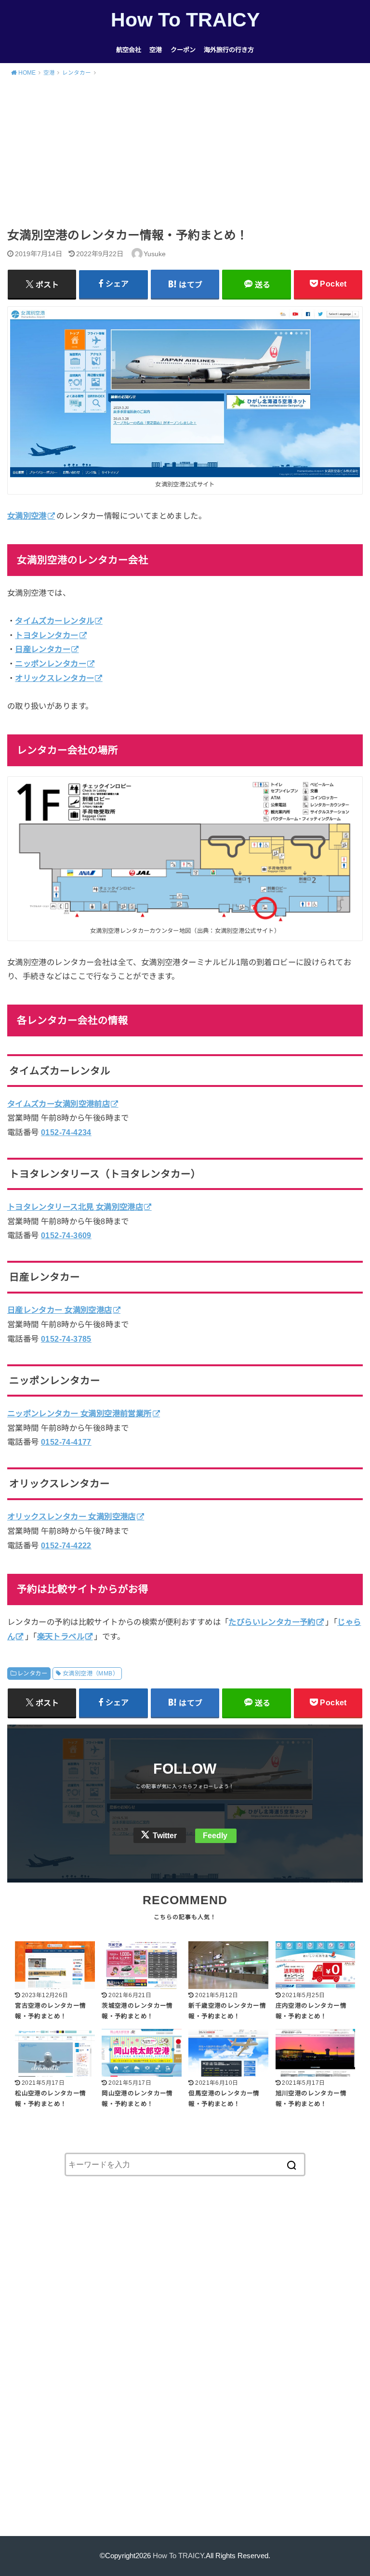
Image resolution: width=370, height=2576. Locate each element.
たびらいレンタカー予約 (272, 1622)
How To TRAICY (185, 20)
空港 (156, 50)
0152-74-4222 (66, 1545)
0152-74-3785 (66, 1339)
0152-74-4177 (66, 1442)
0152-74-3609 (66, 1235)
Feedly (215, 1836)
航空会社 (129, 50)
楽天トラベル (61, 1636)
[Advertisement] (185, 156)
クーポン (183, 50)
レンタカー (32, 1674)
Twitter (165, 1836)
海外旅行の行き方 (229, 50)
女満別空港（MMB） (91, 1674)
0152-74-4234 (66, 1132)
